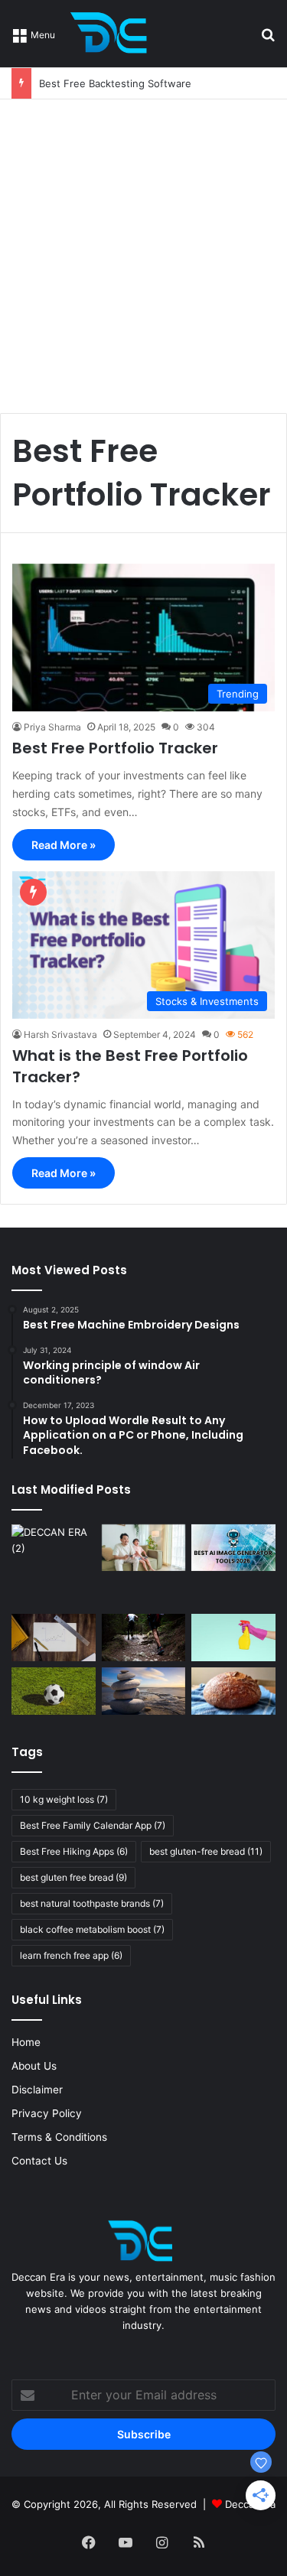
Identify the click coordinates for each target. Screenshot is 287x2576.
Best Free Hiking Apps (74, 1851)
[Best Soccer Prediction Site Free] (54, 1691)
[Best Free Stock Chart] (54, 1638)
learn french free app (71, 1955)
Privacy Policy (47, 2113)
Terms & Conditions (59, 2137)
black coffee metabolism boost (92, 1929)
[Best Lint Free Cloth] (233, 1638)
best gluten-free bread (206, 1851)
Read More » (64, 845)
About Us (34, 2066)
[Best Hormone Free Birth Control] (144, 1691)
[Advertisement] (143, 250)
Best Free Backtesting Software (115, 83)
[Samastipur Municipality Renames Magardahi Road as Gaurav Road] (54, 1566)
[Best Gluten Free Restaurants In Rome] (233, 1691)
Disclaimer (37, 2090)
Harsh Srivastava (60, 1034)
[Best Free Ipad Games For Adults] (144, 1548)
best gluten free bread (73, 1877)
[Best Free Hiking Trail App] (144, 1638)
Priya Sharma (52, 727)
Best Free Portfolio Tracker (115, 748)
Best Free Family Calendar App (93, 1825)
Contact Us (39, 2161)
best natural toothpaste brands (92, 1903)
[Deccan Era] (113, 34)
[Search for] (268, 39)
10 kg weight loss (64, 1799)
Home (26, 2042)
